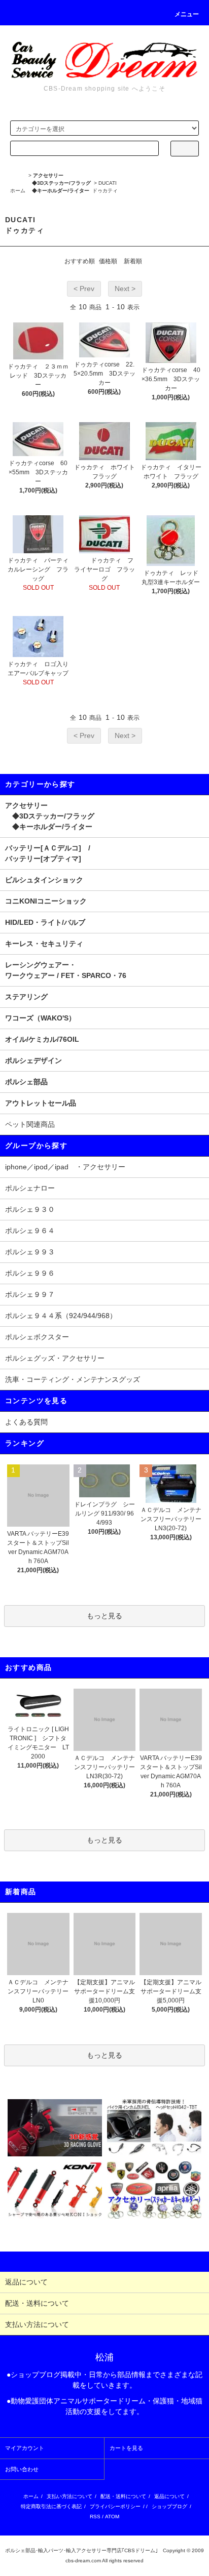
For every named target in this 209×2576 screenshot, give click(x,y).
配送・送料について (123, 2496)
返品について (169, 2496)
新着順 (133, 261)
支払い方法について (69, 2496)
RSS (95, 2517)
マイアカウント (25, 2448)
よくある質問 (26, 1422)
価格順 (108, 261)
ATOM (112, 2517)
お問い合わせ (22, 2469)
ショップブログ (169, 2506)
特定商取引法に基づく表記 (51, 2506)
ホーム (18, 191)
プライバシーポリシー (115, 2506)
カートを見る (126, 2448)
